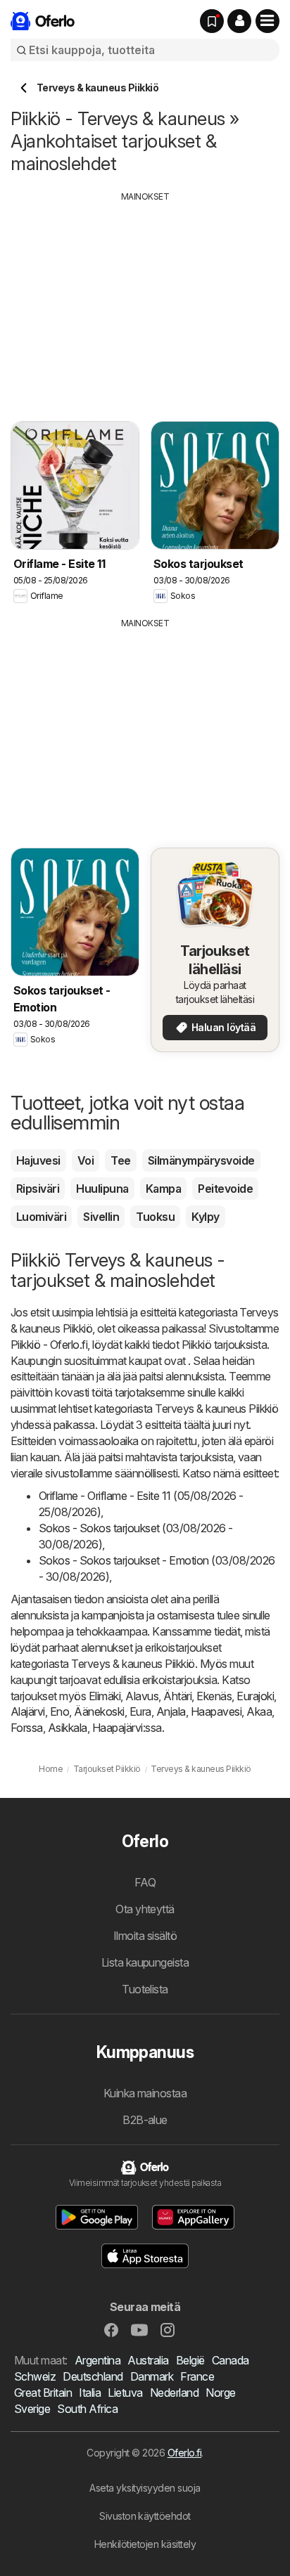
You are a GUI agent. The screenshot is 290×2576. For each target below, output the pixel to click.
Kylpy (205, 1217)
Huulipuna (102, 1189)
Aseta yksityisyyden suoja (145, 2488)
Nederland (174, 2393)
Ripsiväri (38, 1189)
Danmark (152, 2376)
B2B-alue (145, 2120)
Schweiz (35, 2376)
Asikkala (68, 1728)
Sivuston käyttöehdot (145, 2516)
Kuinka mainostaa (145, 2093)
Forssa (27, 1728)
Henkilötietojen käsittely (145, 2544)
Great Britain (43, 2393)
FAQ (145, 1882)
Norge (220, 2393)
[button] (239, 21)
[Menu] (267, 21)
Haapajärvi (118, 1728)
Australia (148, 2360)
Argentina (97, 2360)
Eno (59, 1711)
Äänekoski (99, 1711)
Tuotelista (145, 1989)
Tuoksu (155, 1217)
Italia (90, 2393)
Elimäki (105, 1696)
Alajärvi (28, 1711)
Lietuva (125, 2393)
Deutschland (93, 2376)
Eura (140, 1711)
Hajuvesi (38, 1160)
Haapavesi (216, 1711)
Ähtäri (177, 1696)
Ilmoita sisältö (145, 1936)
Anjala (171, 1711)
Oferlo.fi (184, 2453)
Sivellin (101, 1217)
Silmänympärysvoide (201, 1160)
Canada (231, 2360)
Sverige (32, 2409)
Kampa (163, 1189)
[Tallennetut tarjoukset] (212, 21)
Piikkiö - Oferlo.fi (49, 1345)
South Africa (87, 2409)
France (197, 2376)
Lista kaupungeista (145, 1962)
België (190, 2360)
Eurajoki (255, 1696)
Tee (120, 1160)
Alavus (142, 1696)
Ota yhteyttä (145, 1909)
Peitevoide (225, 1189)
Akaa (259, 1711)
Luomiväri (41, 1217)
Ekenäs (214, 1696)
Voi (86, 1160)
